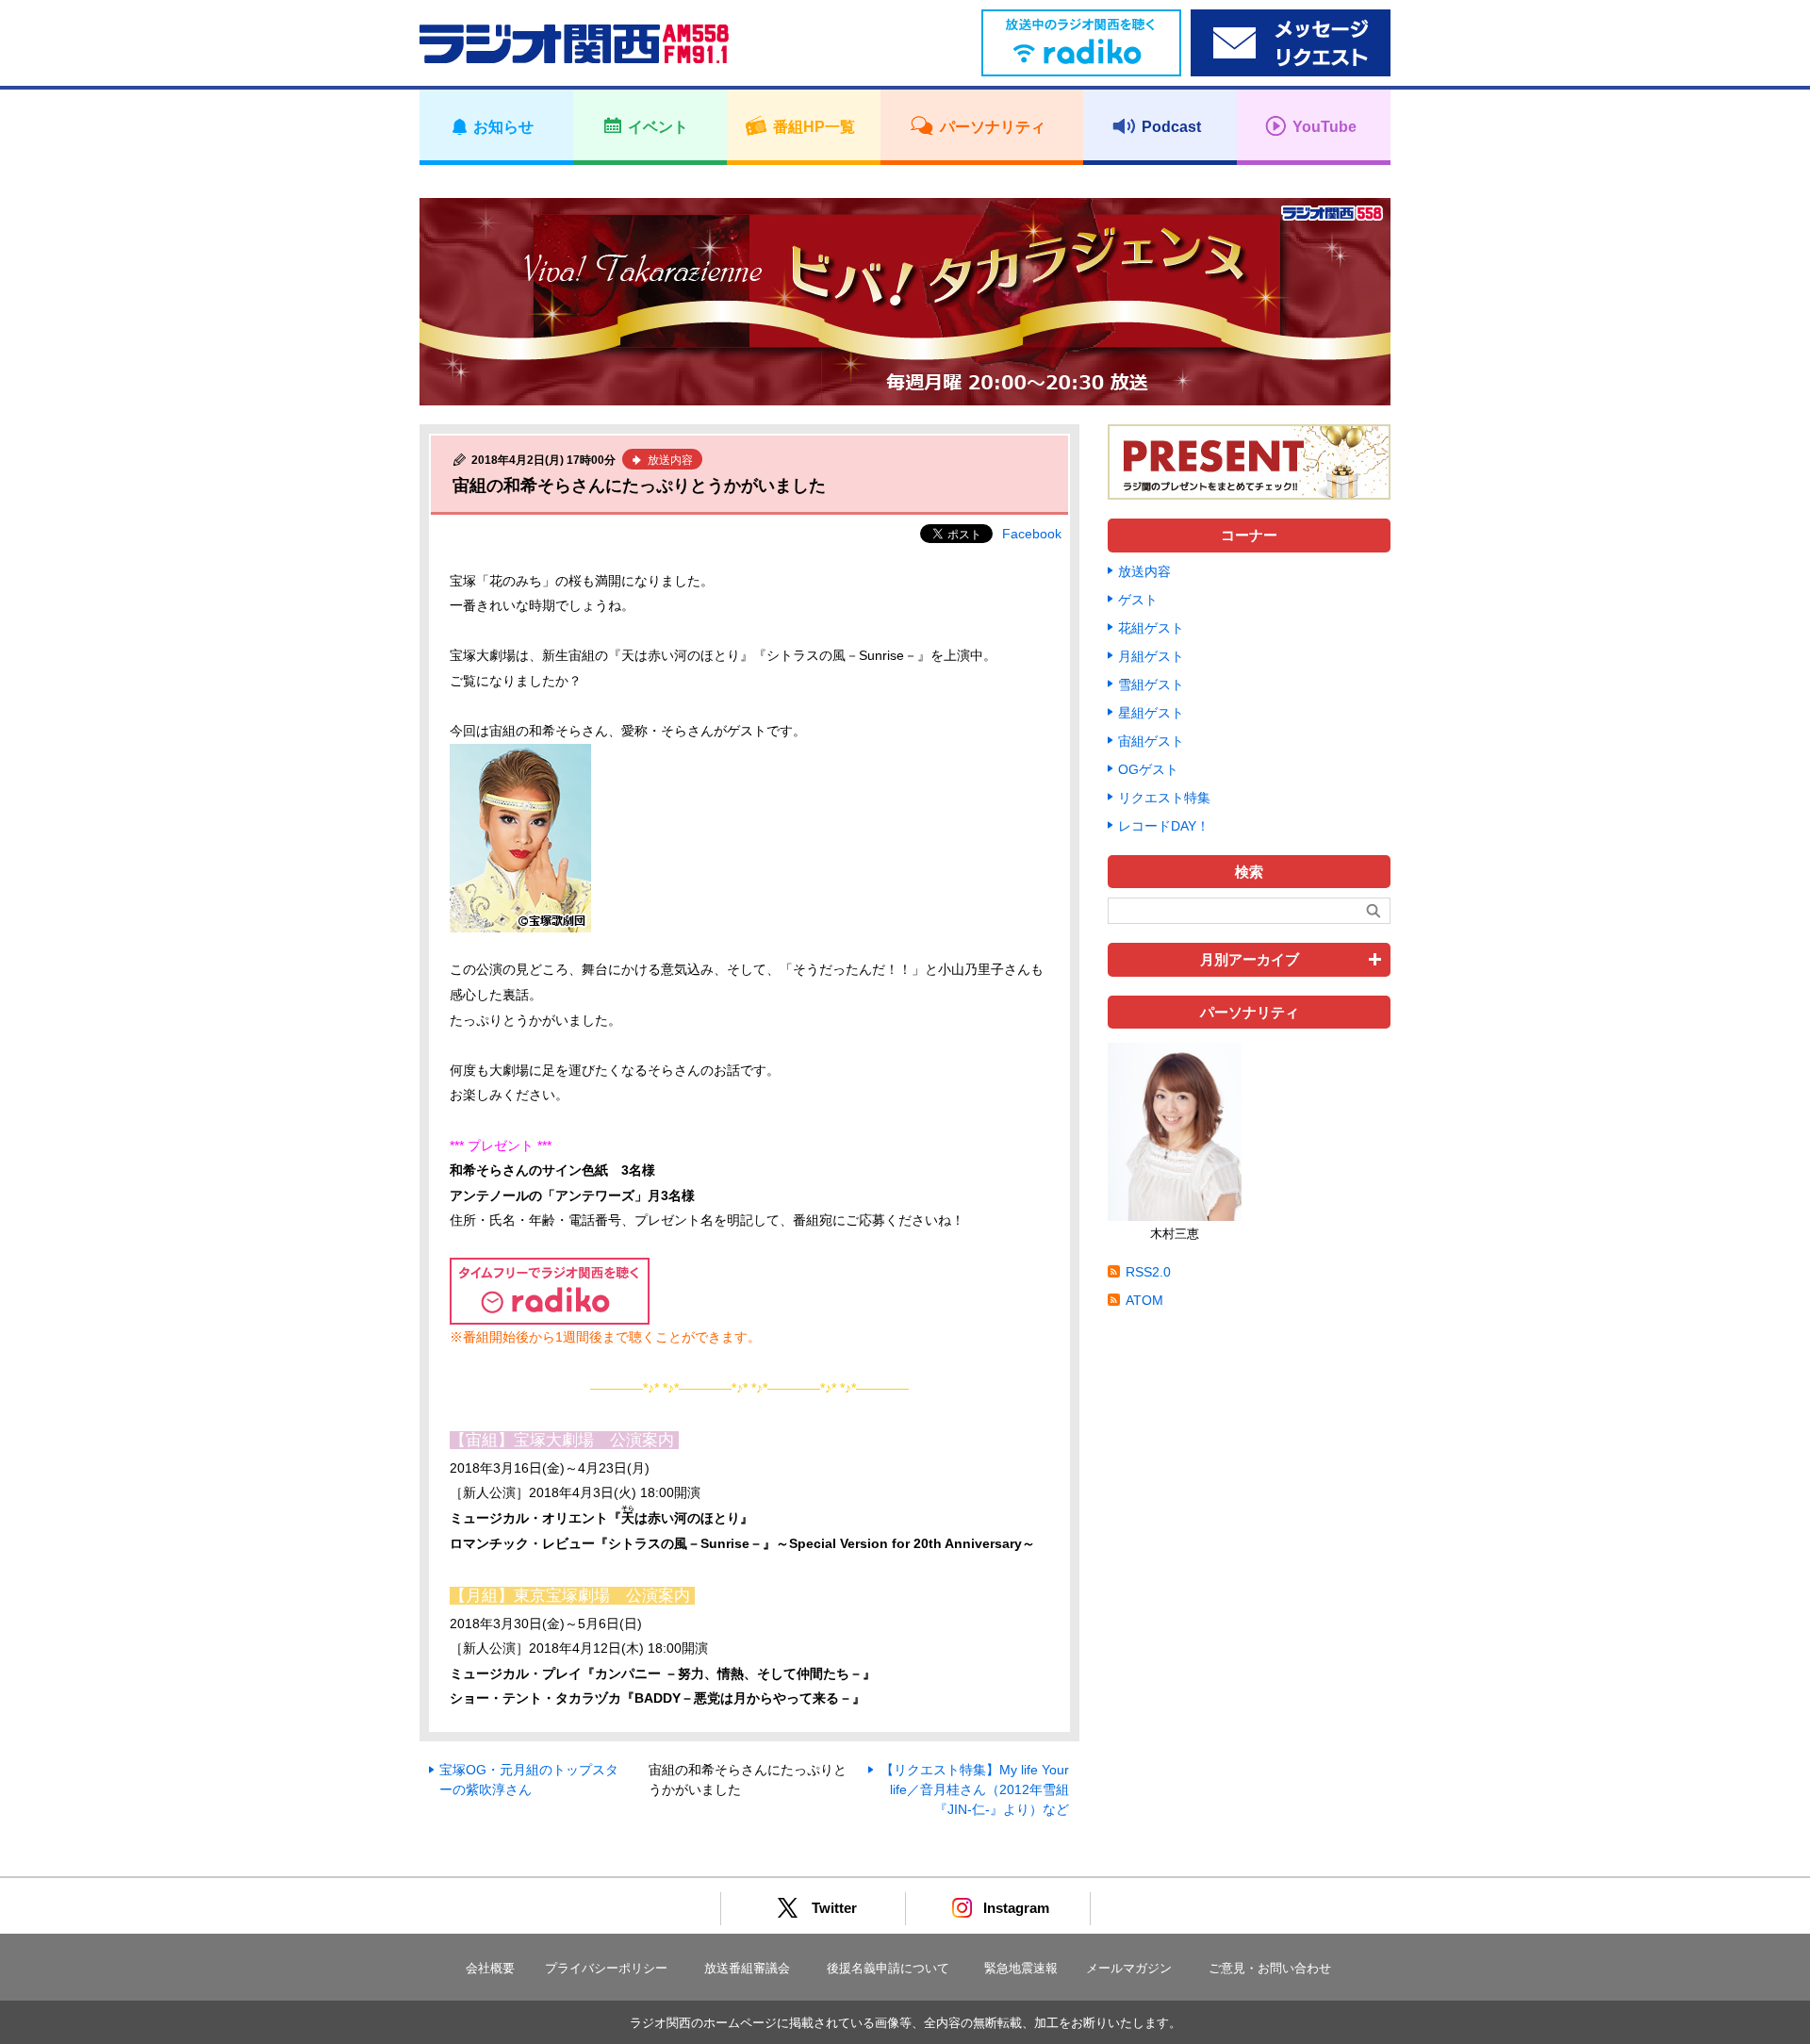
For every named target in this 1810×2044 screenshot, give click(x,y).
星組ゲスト (1151, 713)
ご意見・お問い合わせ (1270, 1968)
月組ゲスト (1151, 656)
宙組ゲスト (1151, 741)
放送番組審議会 (747, 1968)
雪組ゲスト (1151, 684)
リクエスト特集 (1164, 798)
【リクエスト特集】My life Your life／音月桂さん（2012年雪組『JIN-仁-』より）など (975, 1789)
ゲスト (1138, 600)
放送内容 (1144, 571)
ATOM (1144, 1300)
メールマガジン (1129, 1968)
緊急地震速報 (1021, 1968)
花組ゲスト (1151, 628)
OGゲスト (1148, 769)
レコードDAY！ (1164, 826)
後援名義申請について (888, 1968)
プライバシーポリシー (606, 1968)
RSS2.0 (1148, 1272)
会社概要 (490, 1968)
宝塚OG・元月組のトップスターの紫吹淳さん (529, 1780)
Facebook (1032, 534)
